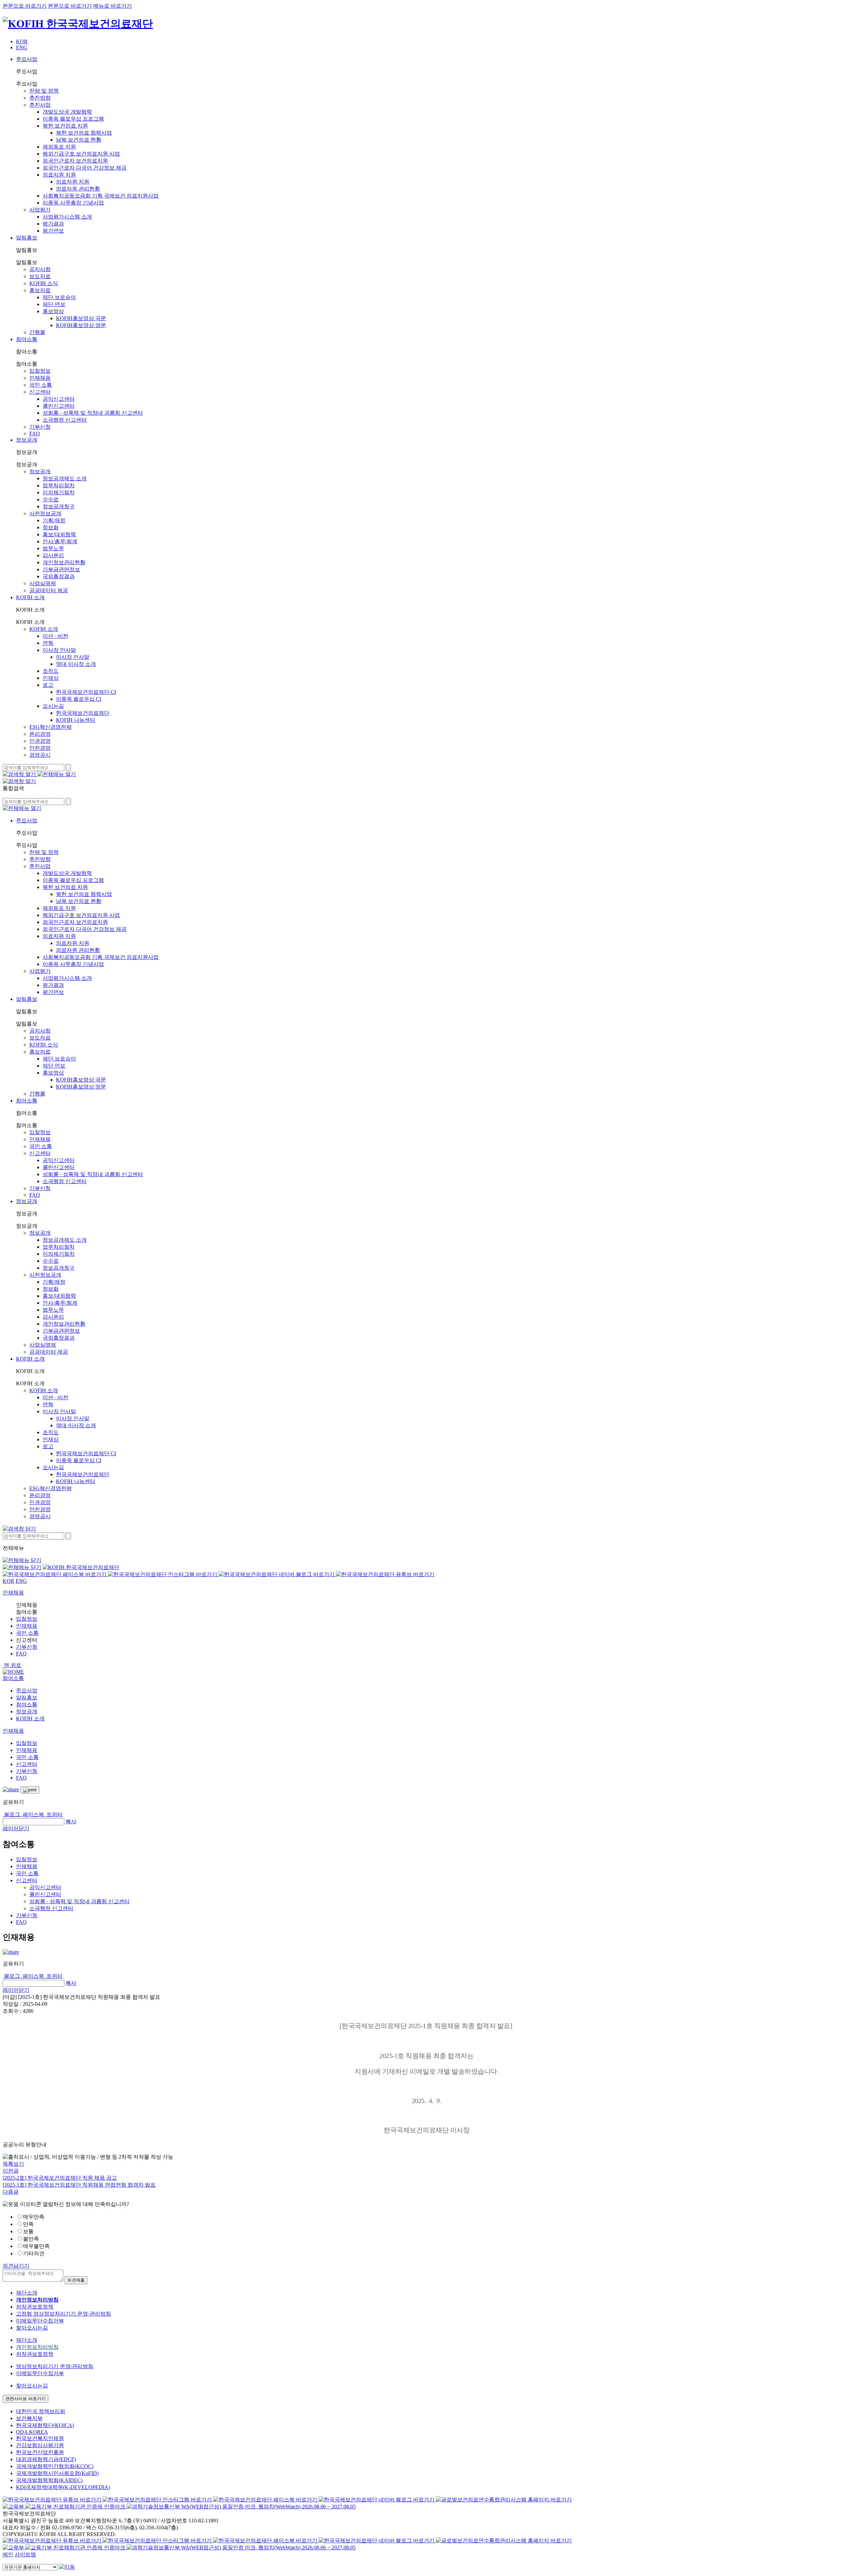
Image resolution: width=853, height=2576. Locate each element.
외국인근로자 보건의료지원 (75, 161)
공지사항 (40, 269)
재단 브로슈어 (59, 297)
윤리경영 (40, 734)
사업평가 (40, 210)
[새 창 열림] (55, 1574)
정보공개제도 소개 (65, 478)
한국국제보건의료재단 (83, 713)
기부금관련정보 (61, 569)
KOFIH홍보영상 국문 (81, 318)
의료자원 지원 (59, 175)
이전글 (11, 2171)
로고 (48, 685)
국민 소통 (41, 385)
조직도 (51, 671)
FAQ (35, 433)
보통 (28, 2231)
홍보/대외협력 (59, 534)
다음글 (11, 2192)
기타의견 (34, 2253)
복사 (71, 1821)
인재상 (51, 678)
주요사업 (27, 59)
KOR (22, 41)
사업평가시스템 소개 (67, 217)
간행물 (37, 332)
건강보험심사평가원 (40, 2445)
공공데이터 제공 (49, 590)
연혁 (48, 643)
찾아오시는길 (32, 2328)
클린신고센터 (59, 406)
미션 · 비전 (55, 636)
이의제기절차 (59, 492)
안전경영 (40, 748)
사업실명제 (43, 583)
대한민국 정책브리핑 (41, 2411)
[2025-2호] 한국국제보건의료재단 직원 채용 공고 (60, 2178)
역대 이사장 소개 (76, 664)
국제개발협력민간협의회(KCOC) (55, 2466)
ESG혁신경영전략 (50, 727)
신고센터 (40, 392)
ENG (22, 47)
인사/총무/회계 (60, 541)
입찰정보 (40, 371)
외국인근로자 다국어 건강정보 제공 (85, 168)
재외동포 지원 (59, 147)
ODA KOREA (32, 2432)
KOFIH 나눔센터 (76, 720)
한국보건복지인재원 (40, 2438)
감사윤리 (53, 555)
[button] (13, 1678)
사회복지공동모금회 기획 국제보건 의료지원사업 (101, 196)
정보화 (51, 527)
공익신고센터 (59, 399)
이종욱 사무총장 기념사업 (73, 203)
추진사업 (40, 105)
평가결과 (53, 224)
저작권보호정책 (35, 2307)
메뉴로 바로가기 (113, 6)
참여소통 (27, 339)
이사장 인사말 (59, 650)
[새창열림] (14, 2507)
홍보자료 (40, 290)
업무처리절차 (59, 485)
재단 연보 (54, 304)
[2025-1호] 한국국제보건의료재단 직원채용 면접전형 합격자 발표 (79, 2185)
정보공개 (27, 440)
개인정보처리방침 (37, 2347)
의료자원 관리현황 (78, 189)
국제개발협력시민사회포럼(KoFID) (57, 2473)
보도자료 (40, 276)
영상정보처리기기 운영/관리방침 (55, 2366)
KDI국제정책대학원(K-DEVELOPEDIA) (63, 2487)
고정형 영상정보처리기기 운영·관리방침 (63, 2314)
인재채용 (40, 378)
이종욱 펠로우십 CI (79, 699)
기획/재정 (54, 520)
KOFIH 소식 (44, 283)
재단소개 (27, 2293)
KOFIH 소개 (30, 597)
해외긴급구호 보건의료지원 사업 (81, 154)
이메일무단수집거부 (40, 2321)
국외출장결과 (59, 576)
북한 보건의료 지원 (65, 126)
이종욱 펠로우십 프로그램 (73, 119)
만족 (28, 2224)
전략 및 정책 (44, 91)
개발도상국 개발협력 (67, 112)
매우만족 (34, 2217)
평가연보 (53, 231)
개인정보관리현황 (64, 562)
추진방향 (40, 98)
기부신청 (40, 427)
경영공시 (40, 755)
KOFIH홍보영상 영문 (81, 325)
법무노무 (53, 548)
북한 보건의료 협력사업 (84, 133)
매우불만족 (36, 2246)
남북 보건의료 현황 (79, 140)
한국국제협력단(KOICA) (45, 2425)
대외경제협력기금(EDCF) (46, 2459)
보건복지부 (29, 2418)
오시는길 (53, 706)
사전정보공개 (45, 513)
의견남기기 (16, 2266)
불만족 (31, 2239)
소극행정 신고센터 (65, 420)
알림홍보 (27, 238)
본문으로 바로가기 (25, 6)
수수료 (51, 499)
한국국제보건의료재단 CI (86, 692)
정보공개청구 (59, 506)
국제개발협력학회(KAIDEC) (49, 2480)
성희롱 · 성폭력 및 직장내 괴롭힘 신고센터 (93, 413)
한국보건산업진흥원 (40, 2452)
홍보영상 (53, 311)
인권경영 (40, 741)
